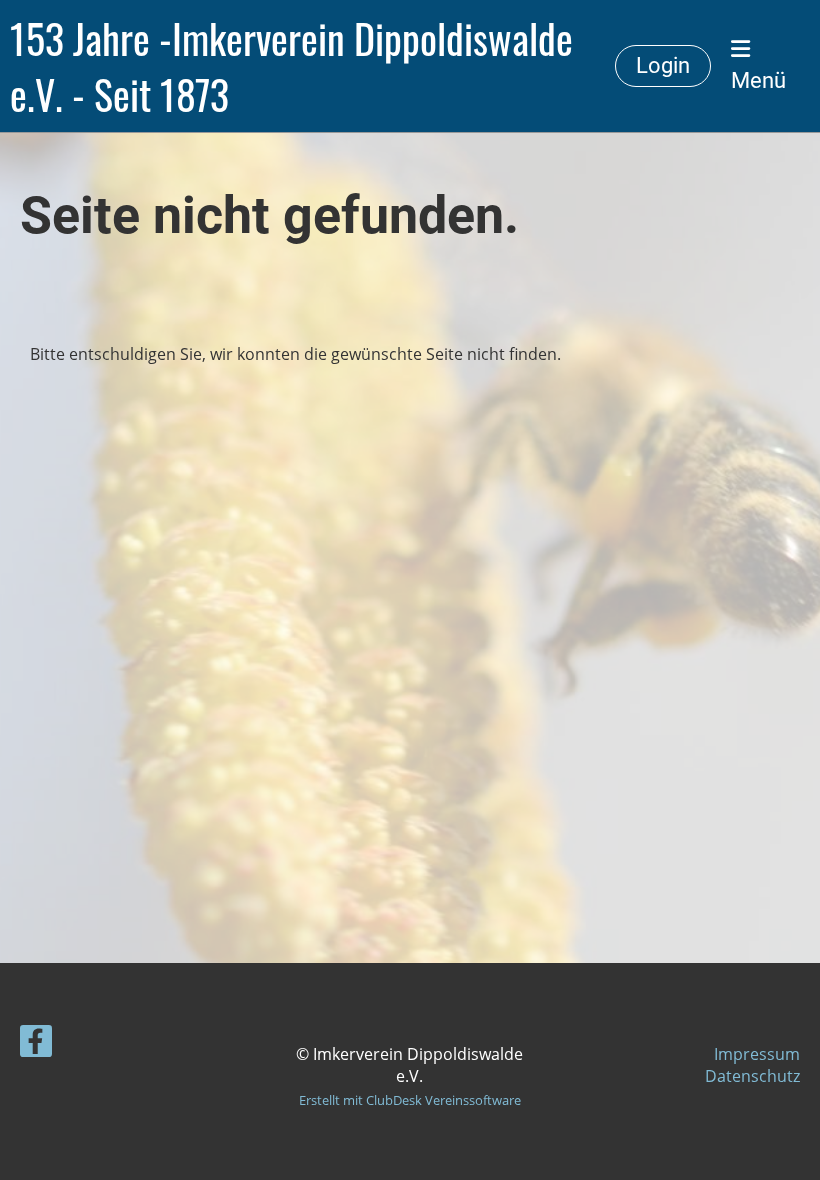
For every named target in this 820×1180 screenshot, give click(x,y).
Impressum (757, 1054)
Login (663, 65)
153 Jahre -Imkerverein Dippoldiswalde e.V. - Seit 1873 (291, 66)
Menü (758, 80)
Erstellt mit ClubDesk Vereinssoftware (410, 1100)
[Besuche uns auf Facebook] (36, 1044)
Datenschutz (752, 1076)
